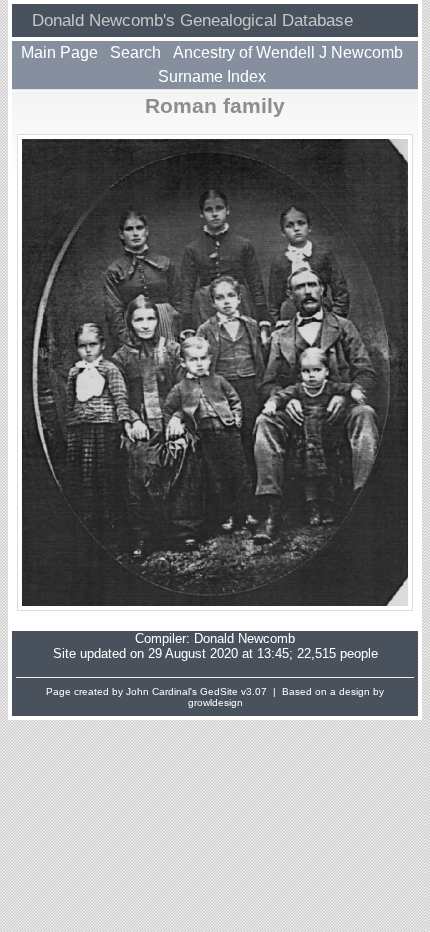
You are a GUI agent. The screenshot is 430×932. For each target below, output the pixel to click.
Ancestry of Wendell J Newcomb (288, 52)
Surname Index (212, 76)
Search (135, 52)
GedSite (219, 691)
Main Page (59, 52)
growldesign (215, 702)
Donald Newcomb (244, 638)
